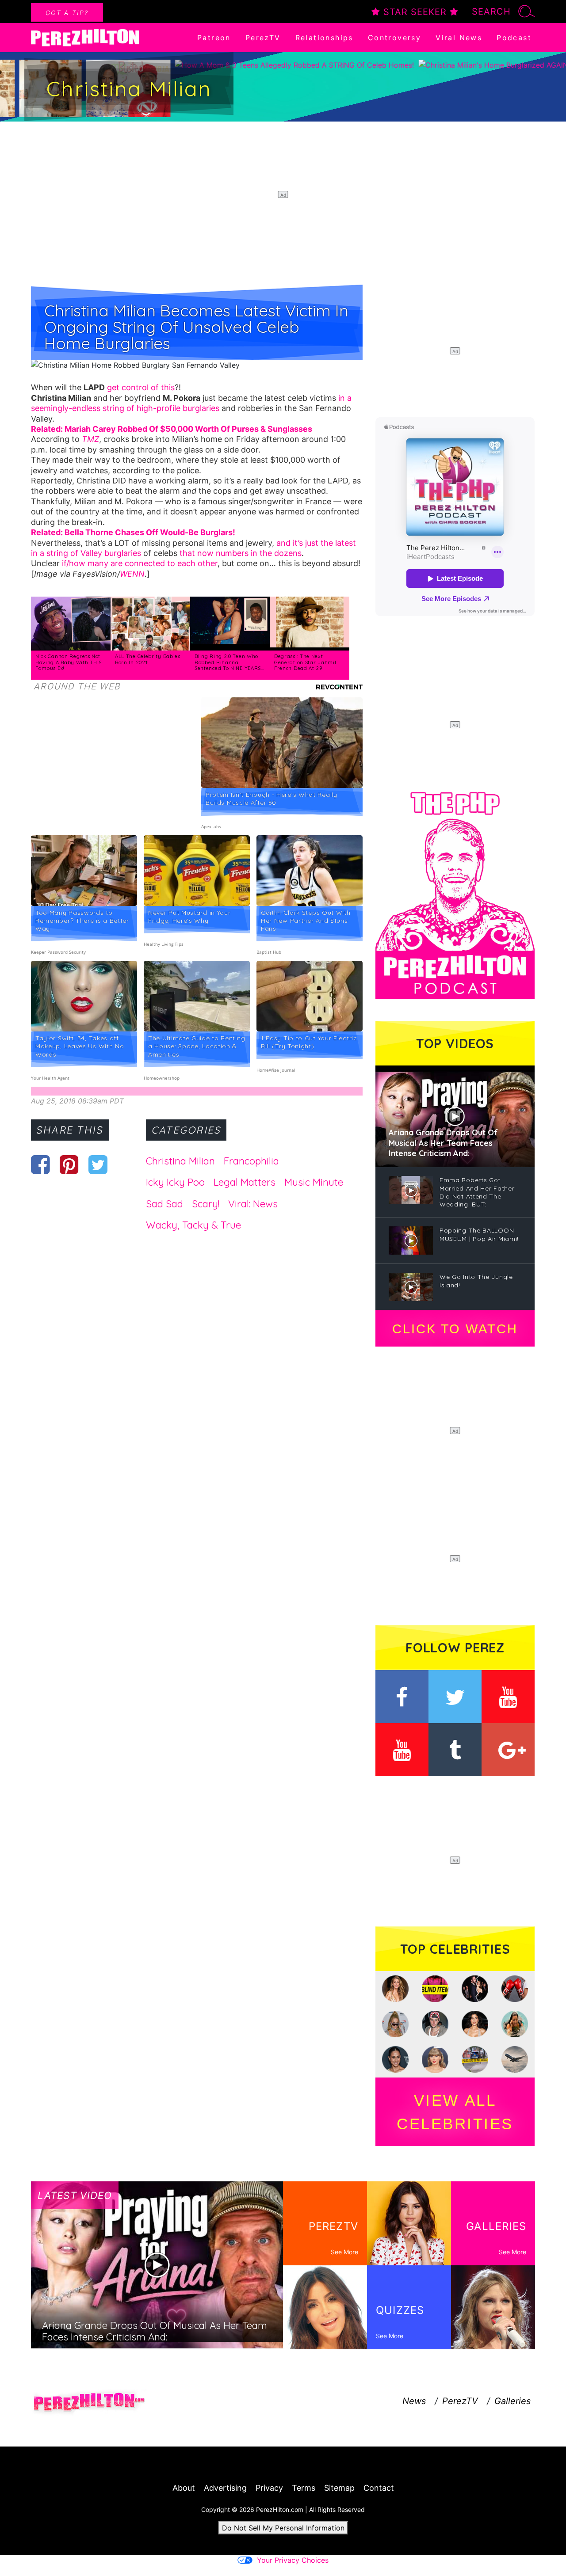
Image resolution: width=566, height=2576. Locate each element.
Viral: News (253, 1204)
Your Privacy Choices (293, 2560)
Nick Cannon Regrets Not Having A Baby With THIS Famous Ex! (69, 662)
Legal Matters (245, 1182)
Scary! (206, 1204)
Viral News (459, 38)
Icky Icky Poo (175, 1182)
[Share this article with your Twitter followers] (98, 1164)
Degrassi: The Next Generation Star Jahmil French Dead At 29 (305, 662)
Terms (304, 2488)
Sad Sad (164, 1204)
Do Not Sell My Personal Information (283, 2528)
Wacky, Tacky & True (193, 1225)
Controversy (394, 38)
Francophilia (251, 1161)
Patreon (214, 38)
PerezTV (263, 38)
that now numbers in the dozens (241, 553)
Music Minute (314, 1182)
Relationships (324, 38)
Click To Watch (455, 1329)
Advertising (225, 2488)
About (184, 2488)
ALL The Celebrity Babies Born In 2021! (148, 659)
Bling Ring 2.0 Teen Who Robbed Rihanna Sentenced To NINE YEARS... (229, 662)
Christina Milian (180, 1161)
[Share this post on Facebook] (40, 1164)
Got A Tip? (67, 13)
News (414, 2401)
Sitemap (339, 2488)
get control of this (141, 387)
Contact (379, 2488)
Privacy (269, 2488)
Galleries (512, 2401)
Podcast (514, 38)
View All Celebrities (455, 2112)
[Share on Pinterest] (69, 1164)
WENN (132, 574)
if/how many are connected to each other (140, 563)
